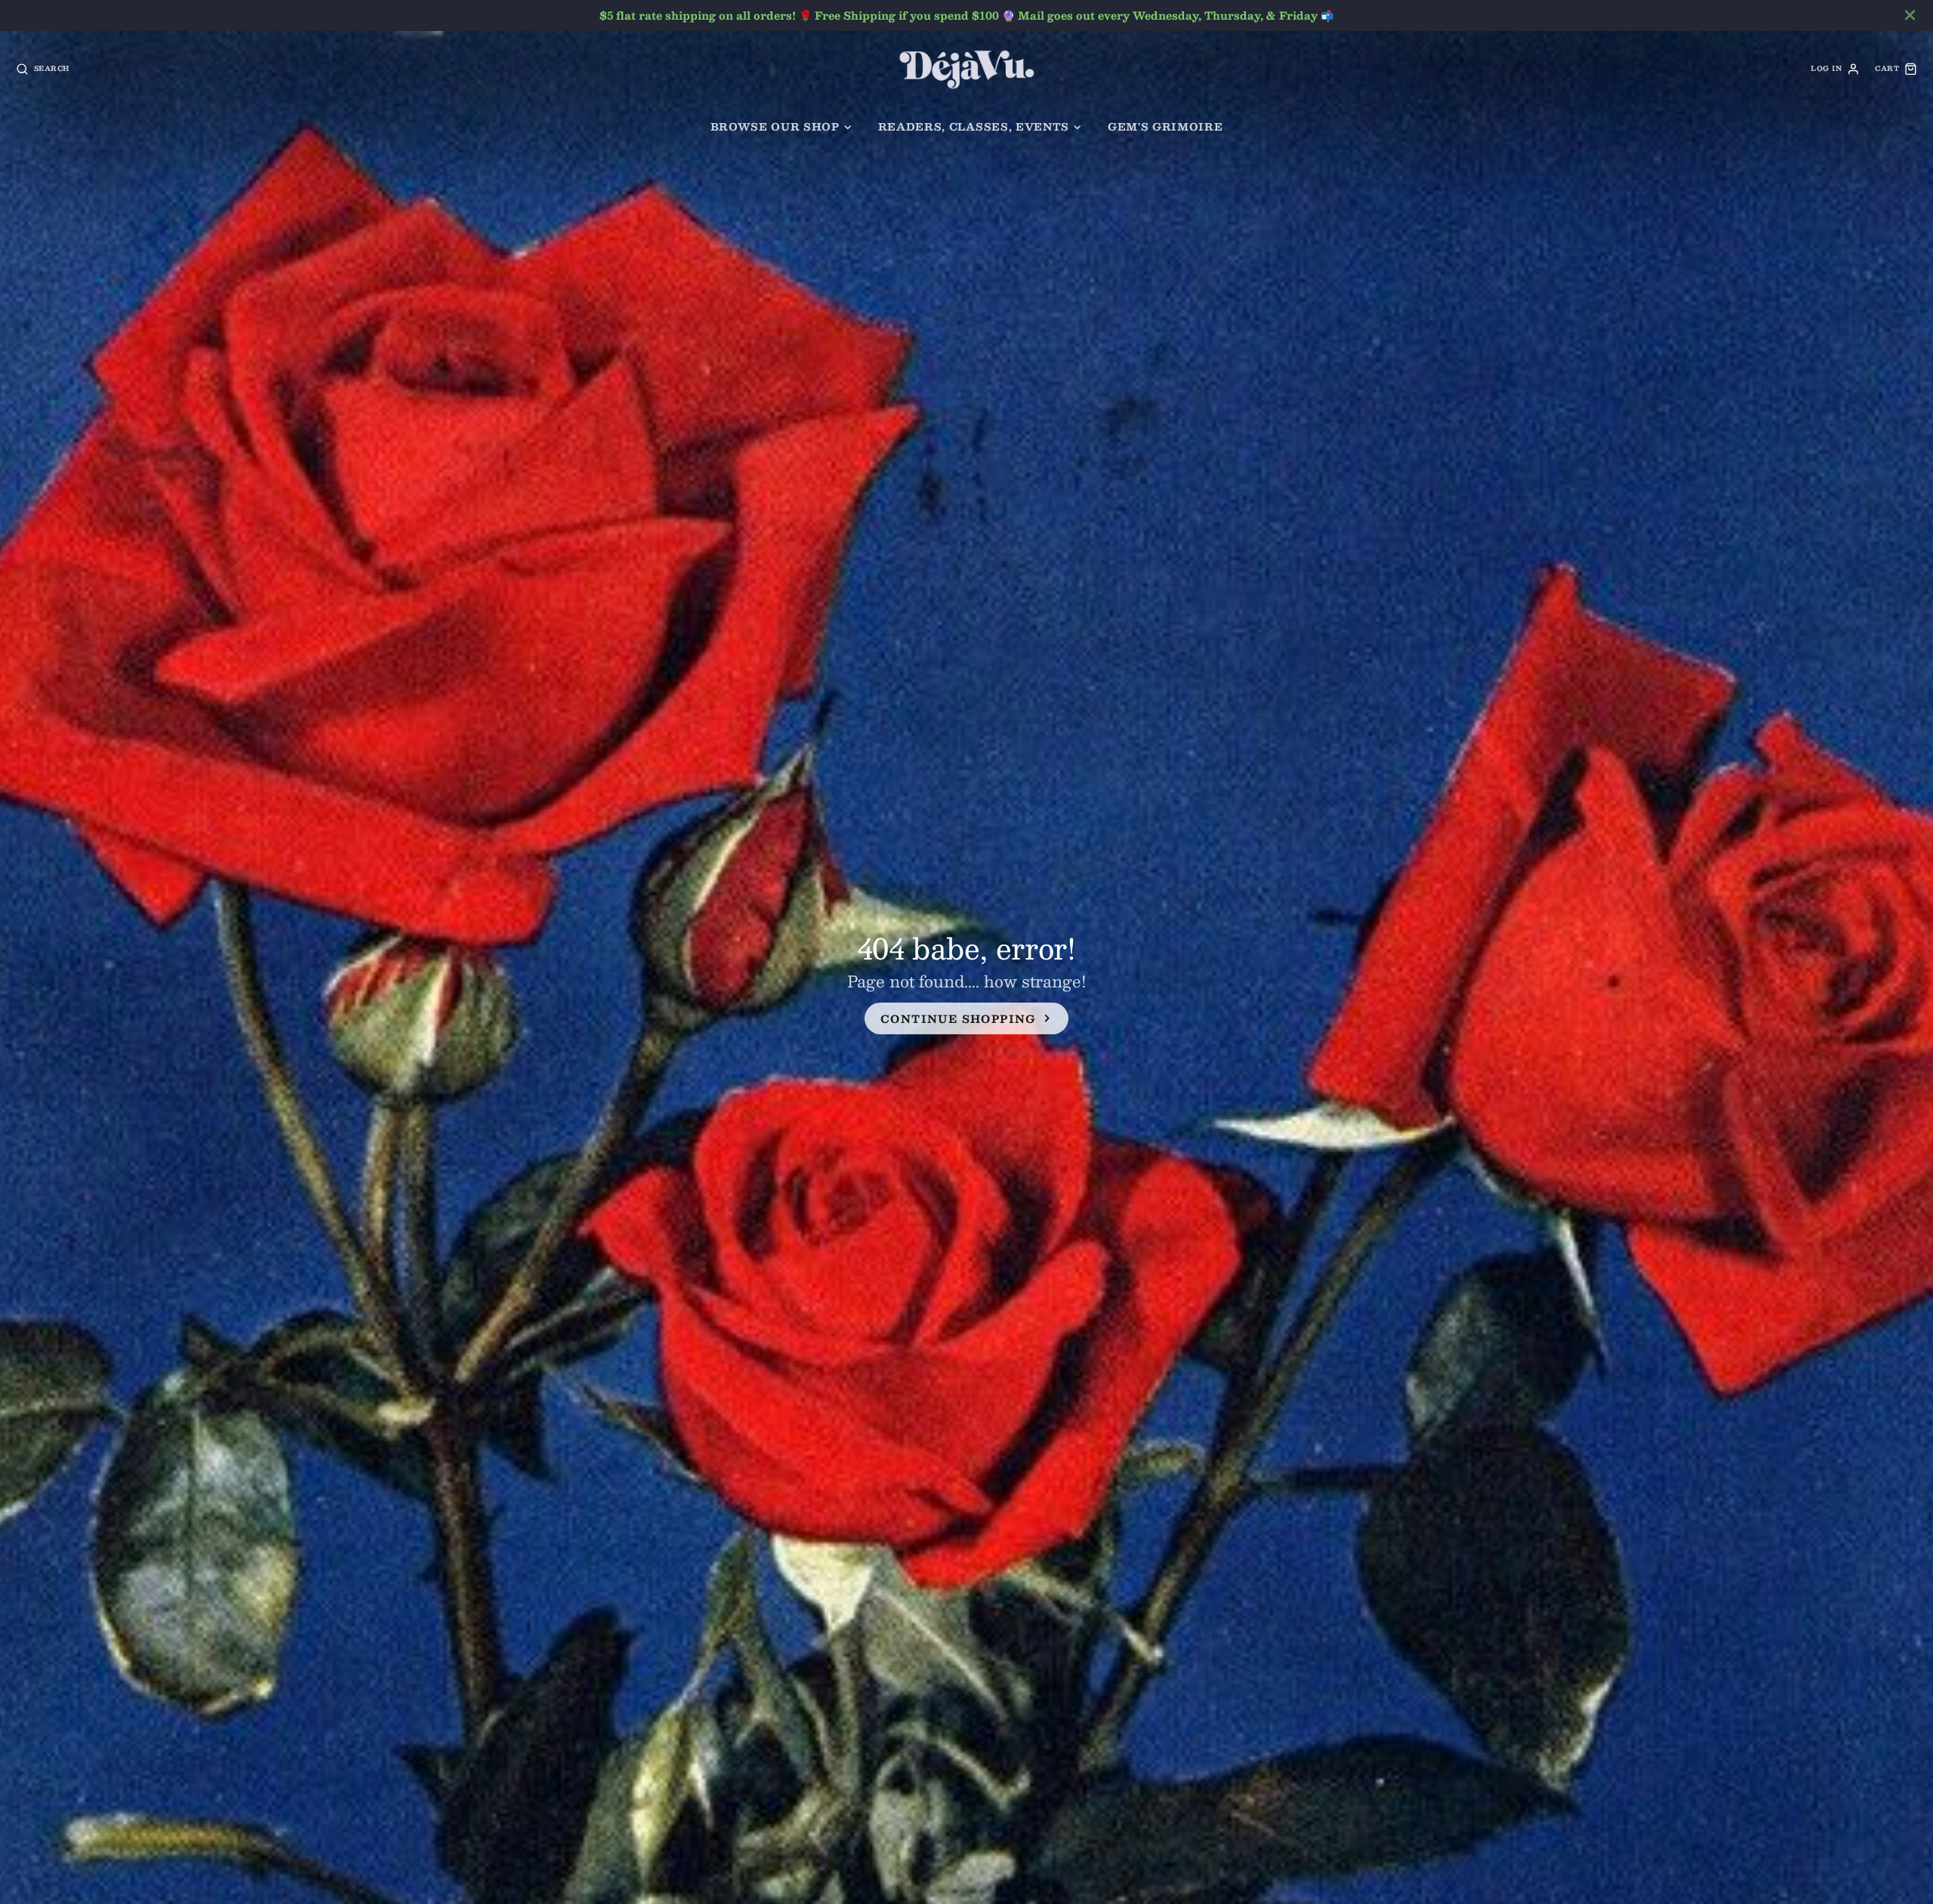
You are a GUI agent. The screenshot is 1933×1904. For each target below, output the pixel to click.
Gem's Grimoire (1165, 126)
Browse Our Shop (775, 126)
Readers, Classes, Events (974, 126)
